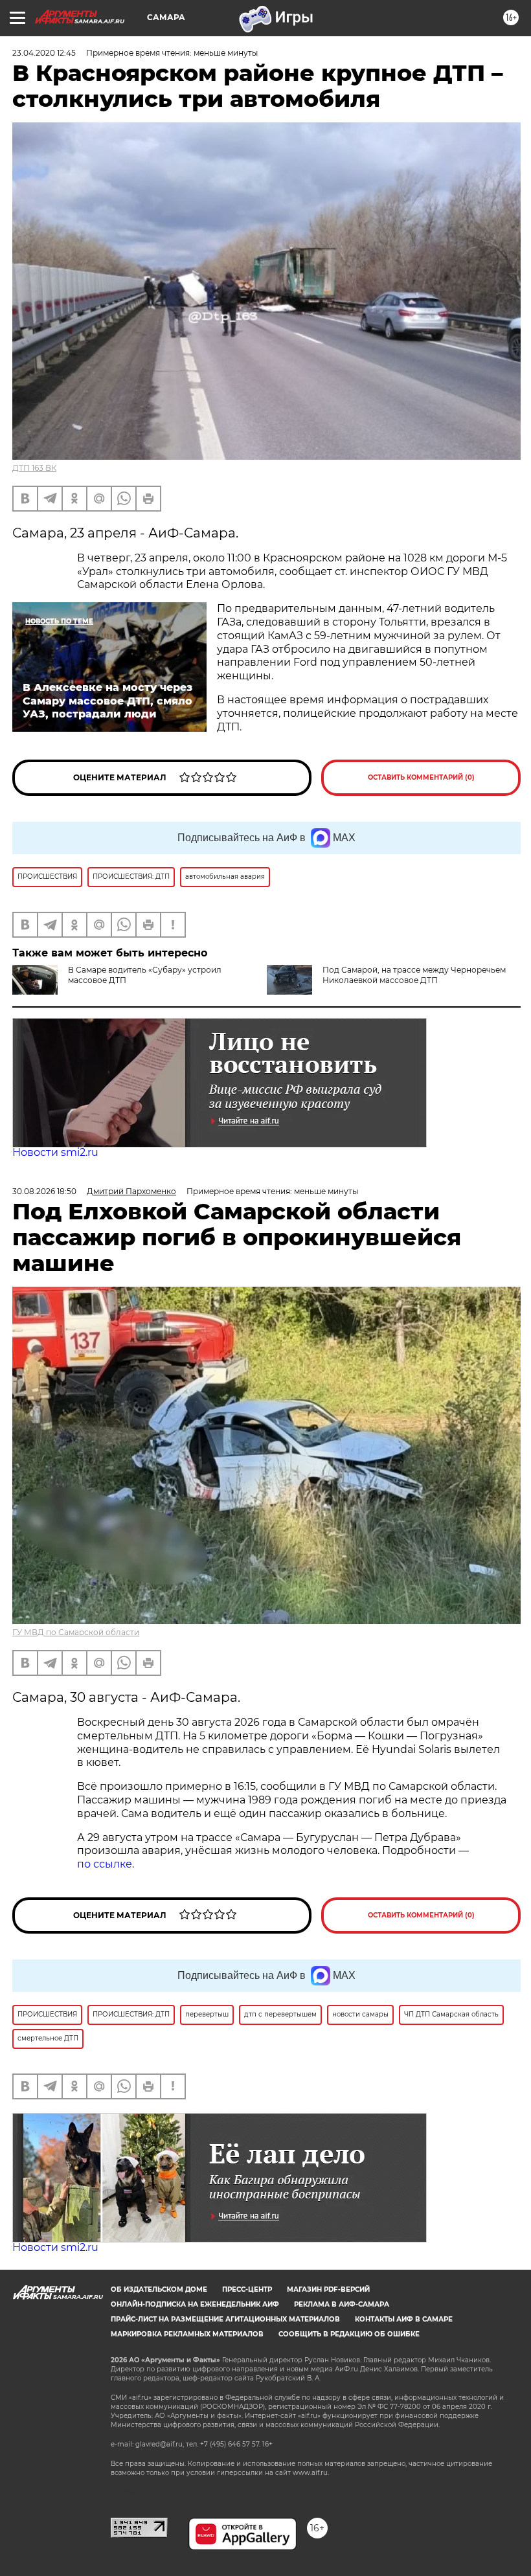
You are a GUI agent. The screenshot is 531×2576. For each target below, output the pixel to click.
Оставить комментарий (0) (421, 777)
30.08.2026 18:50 (44, 1191)
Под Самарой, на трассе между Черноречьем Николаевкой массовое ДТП (414, 975)
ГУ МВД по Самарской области (76, 1632)
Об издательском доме (159, 2289)
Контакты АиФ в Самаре (404, 2319)
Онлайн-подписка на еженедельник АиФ (195, 2304)
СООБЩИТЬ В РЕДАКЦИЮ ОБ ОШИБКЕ (349, 2334)
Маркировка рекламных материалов (187, 2334)
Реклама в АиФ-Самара (342, 2304)
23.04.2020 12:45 (44, 53)
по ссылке (105, 1864)
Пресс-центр (247, 2289)
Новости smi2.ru (55, 1152)
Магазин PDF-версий (328, 2289)
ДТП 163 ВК (34, 468)
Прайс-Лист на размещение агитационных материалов (225, 2319)
